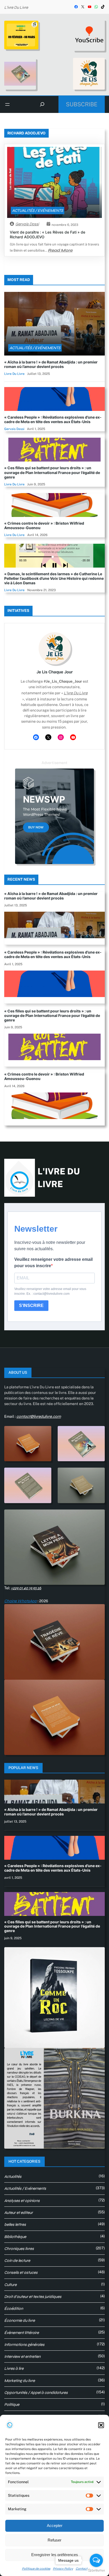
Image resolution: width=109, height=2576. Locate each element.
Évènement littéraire (22, 2333)
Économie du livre (20, 2320)
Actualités (13, 2176)
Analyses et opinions (22, 2201)
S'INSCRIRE (31, 1305)
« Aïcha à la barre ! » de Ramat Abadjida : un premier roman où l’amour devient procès (51, 364)
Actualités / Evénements (38, 210)
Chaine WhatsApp (21, 1601)
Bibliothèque (15, 2237)
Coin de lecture (17, 2261)
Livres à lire (14, 2368)
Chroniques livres (19, 2249)
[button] (101, 2425)
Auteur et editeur (19, 2213)
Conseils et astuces (21, 2272)
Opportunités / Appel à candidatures (36, 2393)
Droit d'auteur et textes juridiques (33, 2297)
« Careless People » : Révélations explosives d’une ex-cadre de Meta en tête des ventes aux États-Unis (53, 419)
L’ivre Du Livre (16, 7)
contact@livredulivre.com (39, 1416)
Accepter (55, 2525)
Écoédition (14, 2309)
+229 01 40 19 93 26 (26, 1588)
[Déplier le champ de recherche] (42, 104)
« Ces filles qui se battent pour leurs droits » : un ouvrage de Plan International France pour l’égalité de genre (52, 472)
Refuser (54, 2540)
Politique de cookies (36, 2569)
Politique (12, 2404)
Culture (10, 2285)
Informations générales (24, 2345)
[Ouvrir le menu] (7, 104)
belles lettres (15, 2224)
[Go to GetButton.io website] (96, 2571)
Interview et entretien (22, 2356)
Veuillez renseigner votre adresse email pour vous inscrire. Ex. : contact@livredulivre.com (50, 1291)
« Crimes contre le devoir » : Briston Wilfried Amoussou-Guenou (44, 525)
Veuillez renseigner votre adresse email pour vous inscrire (53, 1263)
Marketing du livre (20, 2381)
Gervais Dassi (27, 224)
